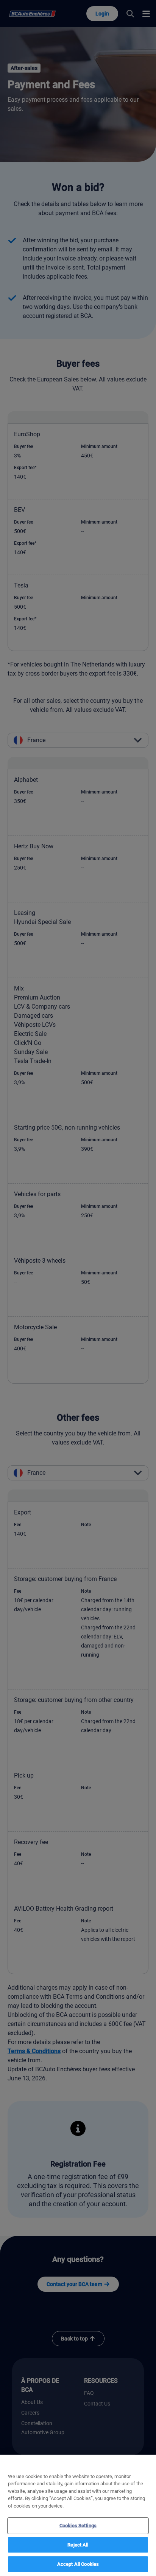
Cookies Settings (78, 2526)
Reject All (78, 2545)
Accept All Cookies (78, 2564)
